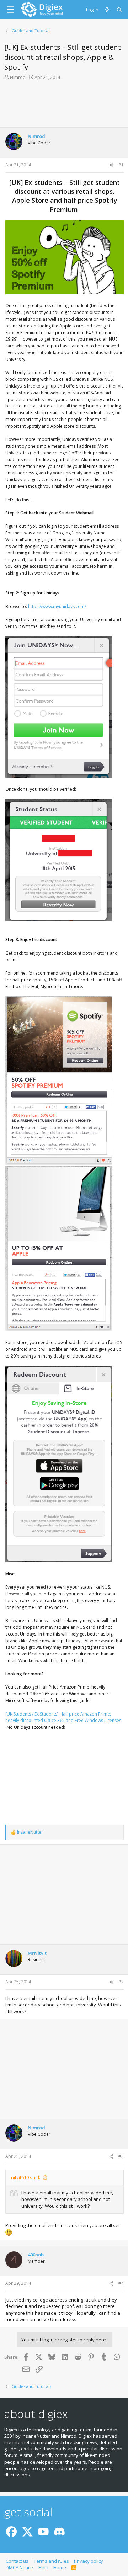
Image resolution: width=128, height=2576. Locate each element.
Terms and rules (51, 2561)
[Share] (111, 165)
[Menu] (10, 10)
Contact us (17, 2561)
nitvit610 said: (26, 2177)
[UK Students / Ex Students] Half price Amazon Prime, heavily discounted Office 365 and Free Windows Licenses (63, 1717)
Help (43, 2567)
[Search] (120, 10)
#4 (121, 2283)
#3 (121, 2156)
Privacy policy (89, 2561)
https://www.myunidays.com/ (57, 606)
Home (60, 2567)
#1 (121, 165)
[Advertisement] (64, 106)
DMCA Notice (19, 2567)
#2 (121, 1982)
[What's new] (108, 10)
